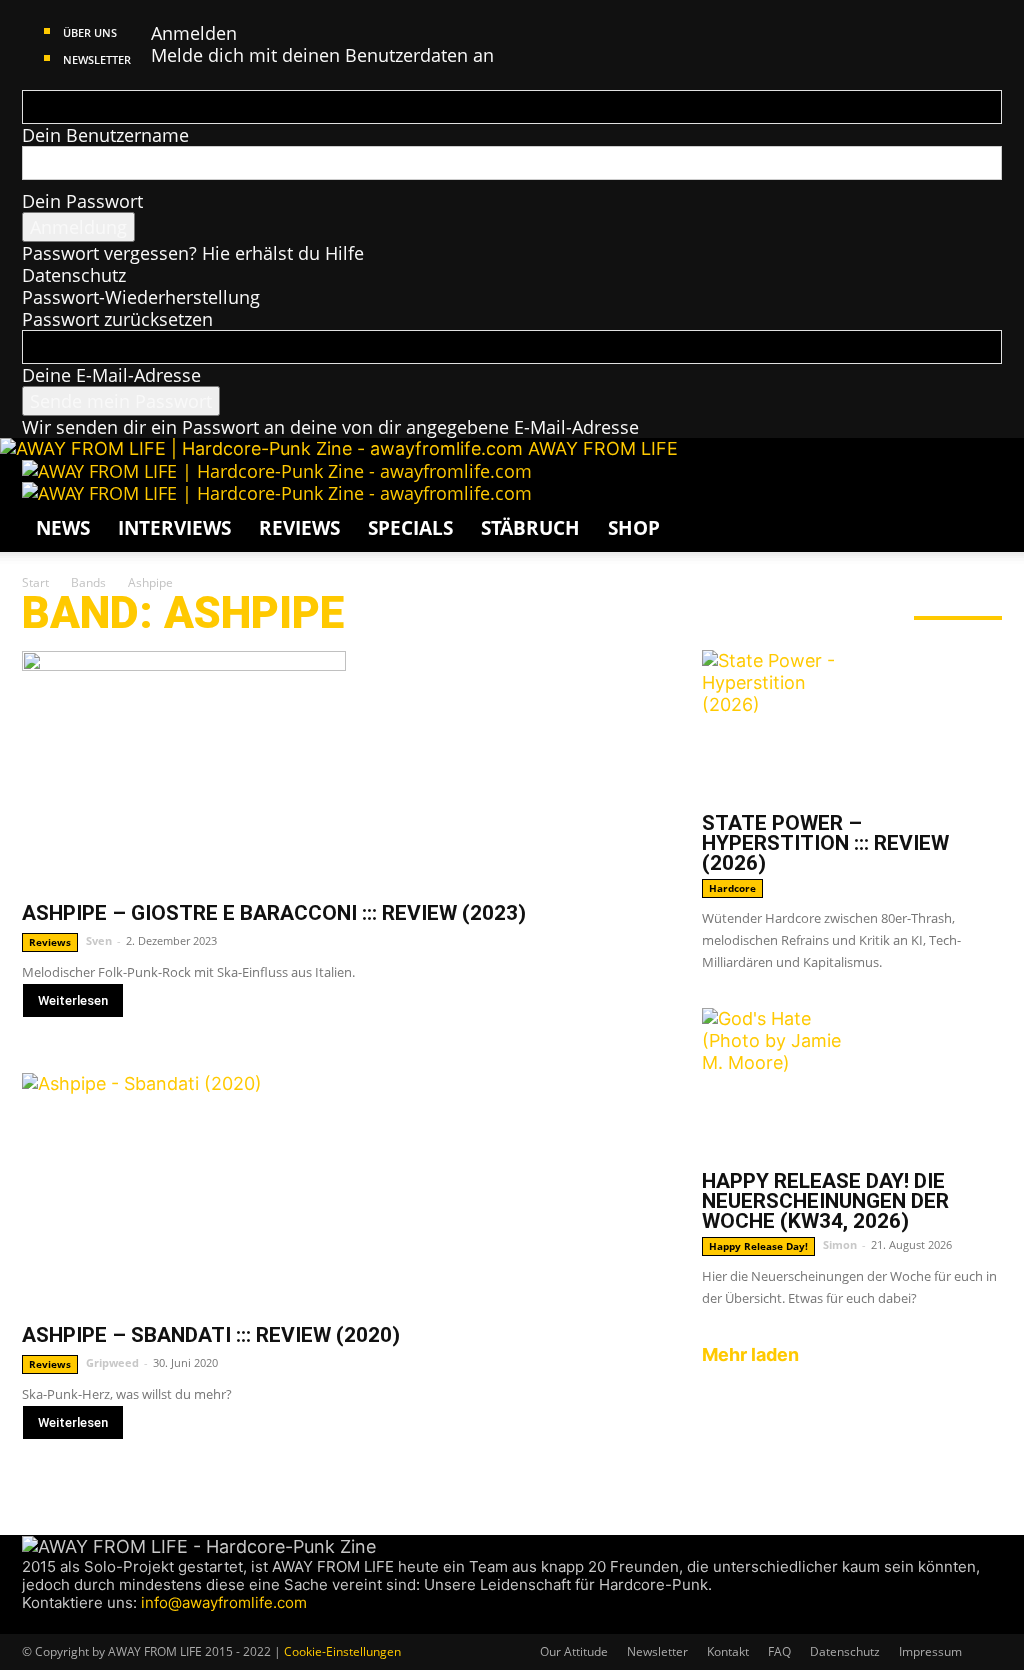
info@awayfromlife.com (224, 1602)
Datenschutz (74, 275)
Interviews (174, 528)
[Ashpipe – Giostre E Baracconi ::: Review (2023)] (342, 768)
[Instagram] (50, 1622)
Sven (99, 940)
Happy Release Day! (758, 1246)
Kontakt (728, 1651)
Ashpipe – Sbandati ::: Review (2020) (211, 1335)
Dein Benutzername (105, 135)
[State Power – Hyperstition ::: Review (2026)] (852, 725)
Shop (634, 528)
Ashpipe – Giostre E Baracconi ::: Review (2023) (274, 913)
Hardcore (732, 888)
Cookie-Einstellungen (342, 1651)
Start (35, 582)
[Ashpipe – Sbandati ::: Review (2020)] (342, 1190)
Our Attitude (574, 1651)
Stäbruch (530, 528)
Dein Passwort (82, 201)
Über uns (90, 32)
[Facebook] (31, 1622)
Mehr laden (750, 1354)
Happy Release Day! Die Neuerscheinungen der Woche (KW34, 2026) (825, 1201)
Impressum (930, 1651)
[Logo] (277, 471)
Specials (410, 528)
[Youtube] (105, 1622)
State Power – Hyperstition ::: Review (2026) (825, 843)
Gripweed (112, 1362)
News (63, 528)
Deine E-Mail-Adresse (111, 375)
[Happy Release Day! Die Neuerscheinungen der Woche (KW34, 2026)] (852, 1083)
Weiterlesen (73, 1000)
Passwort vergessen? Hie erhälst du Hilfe (193, 253)
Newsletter (97, 59)
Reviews (299, 528)
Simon (840, 1244)
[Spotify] (88, 1622)
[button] (978, 484)
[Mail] (69, 1622)
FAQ (779, 1651)
